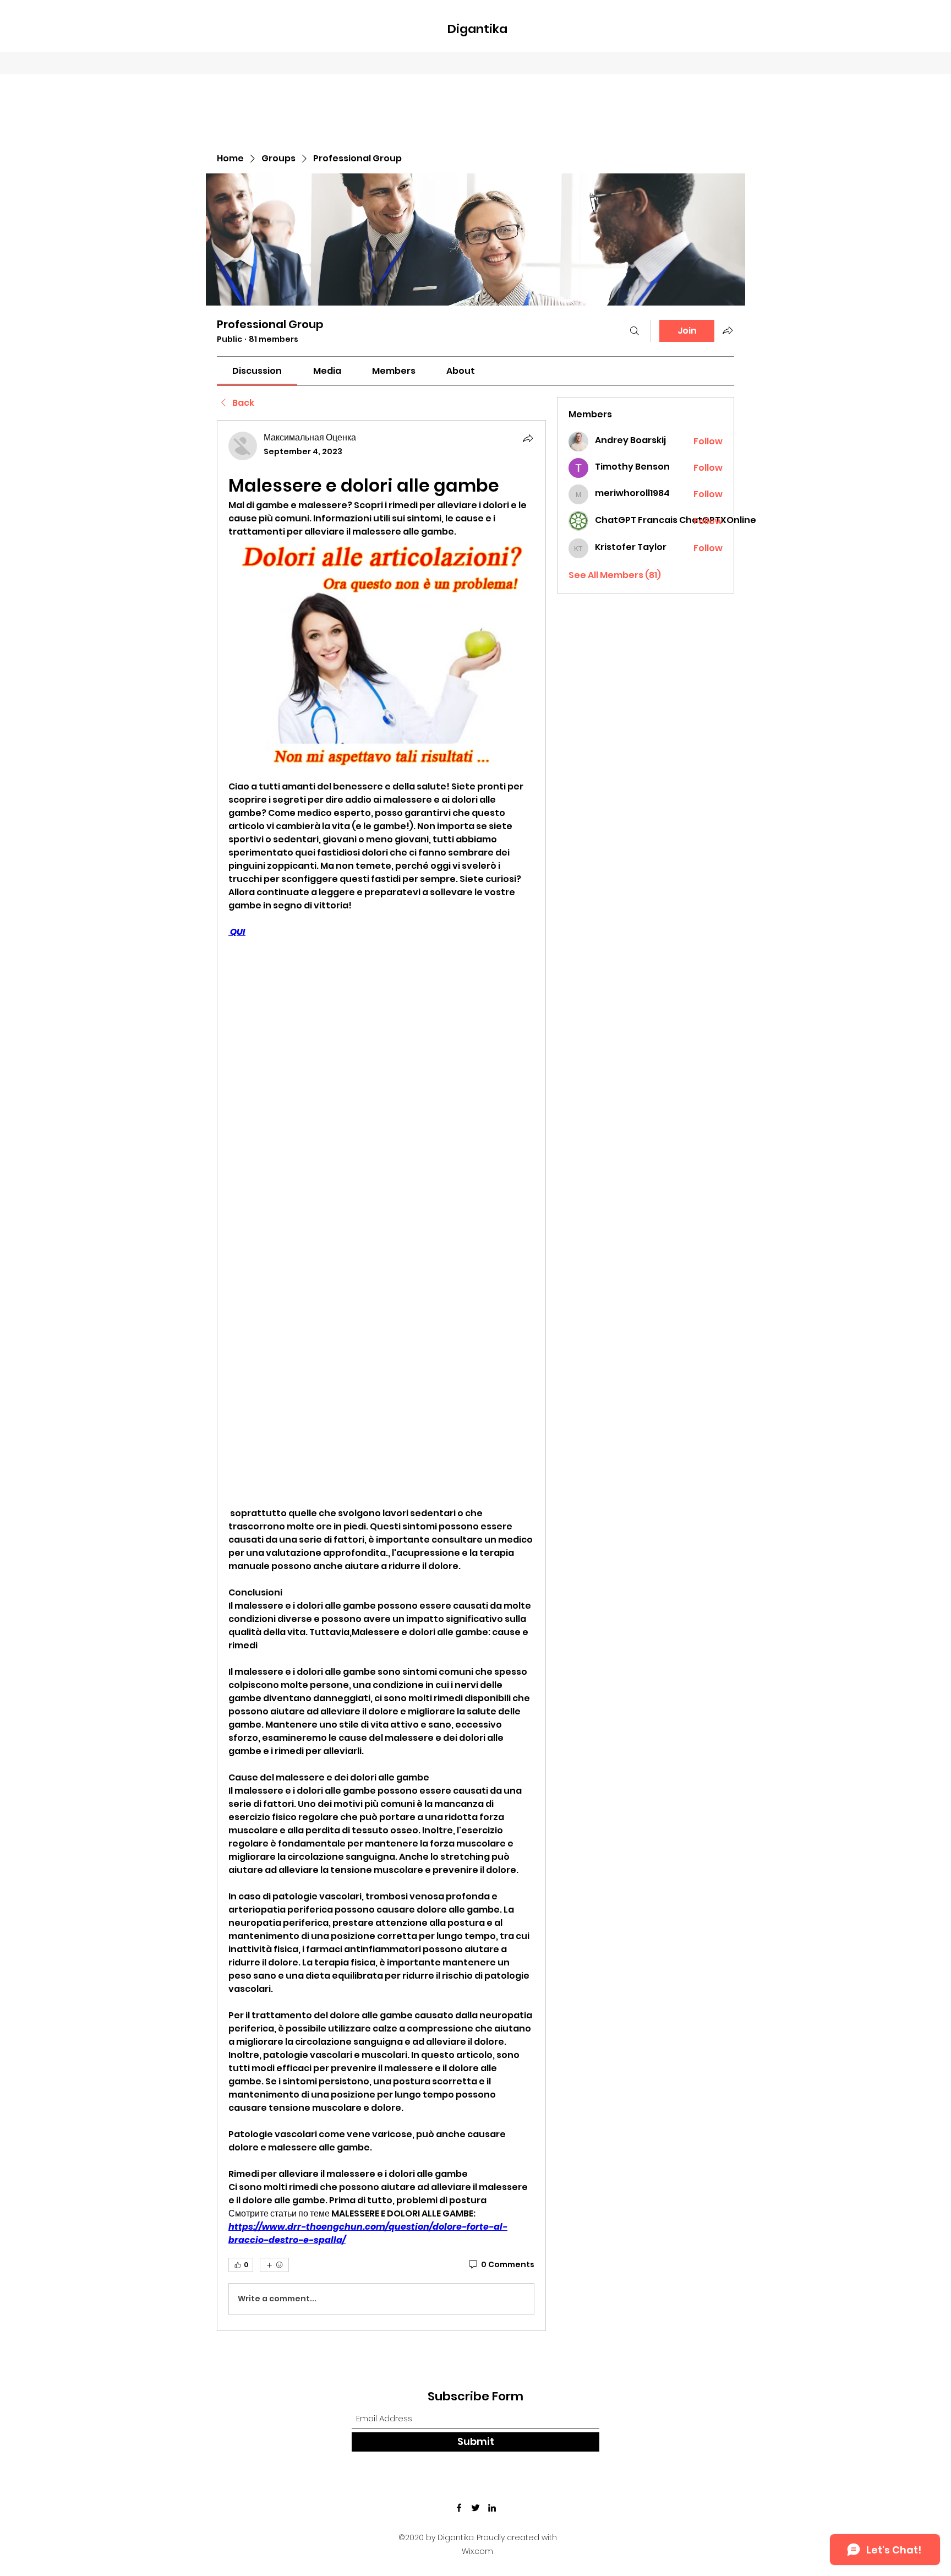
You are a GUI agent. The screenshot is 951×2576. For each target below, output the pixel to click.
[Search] (635, 331)
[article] (381, 1375)
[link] (257, 371)
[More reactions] (274, 2265)
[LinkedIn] (492, 2508)
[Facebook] (459, 2508)
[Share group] (728, 330)
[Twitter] (475, 2508)
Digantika (477, 29)
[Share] (528, 438)
